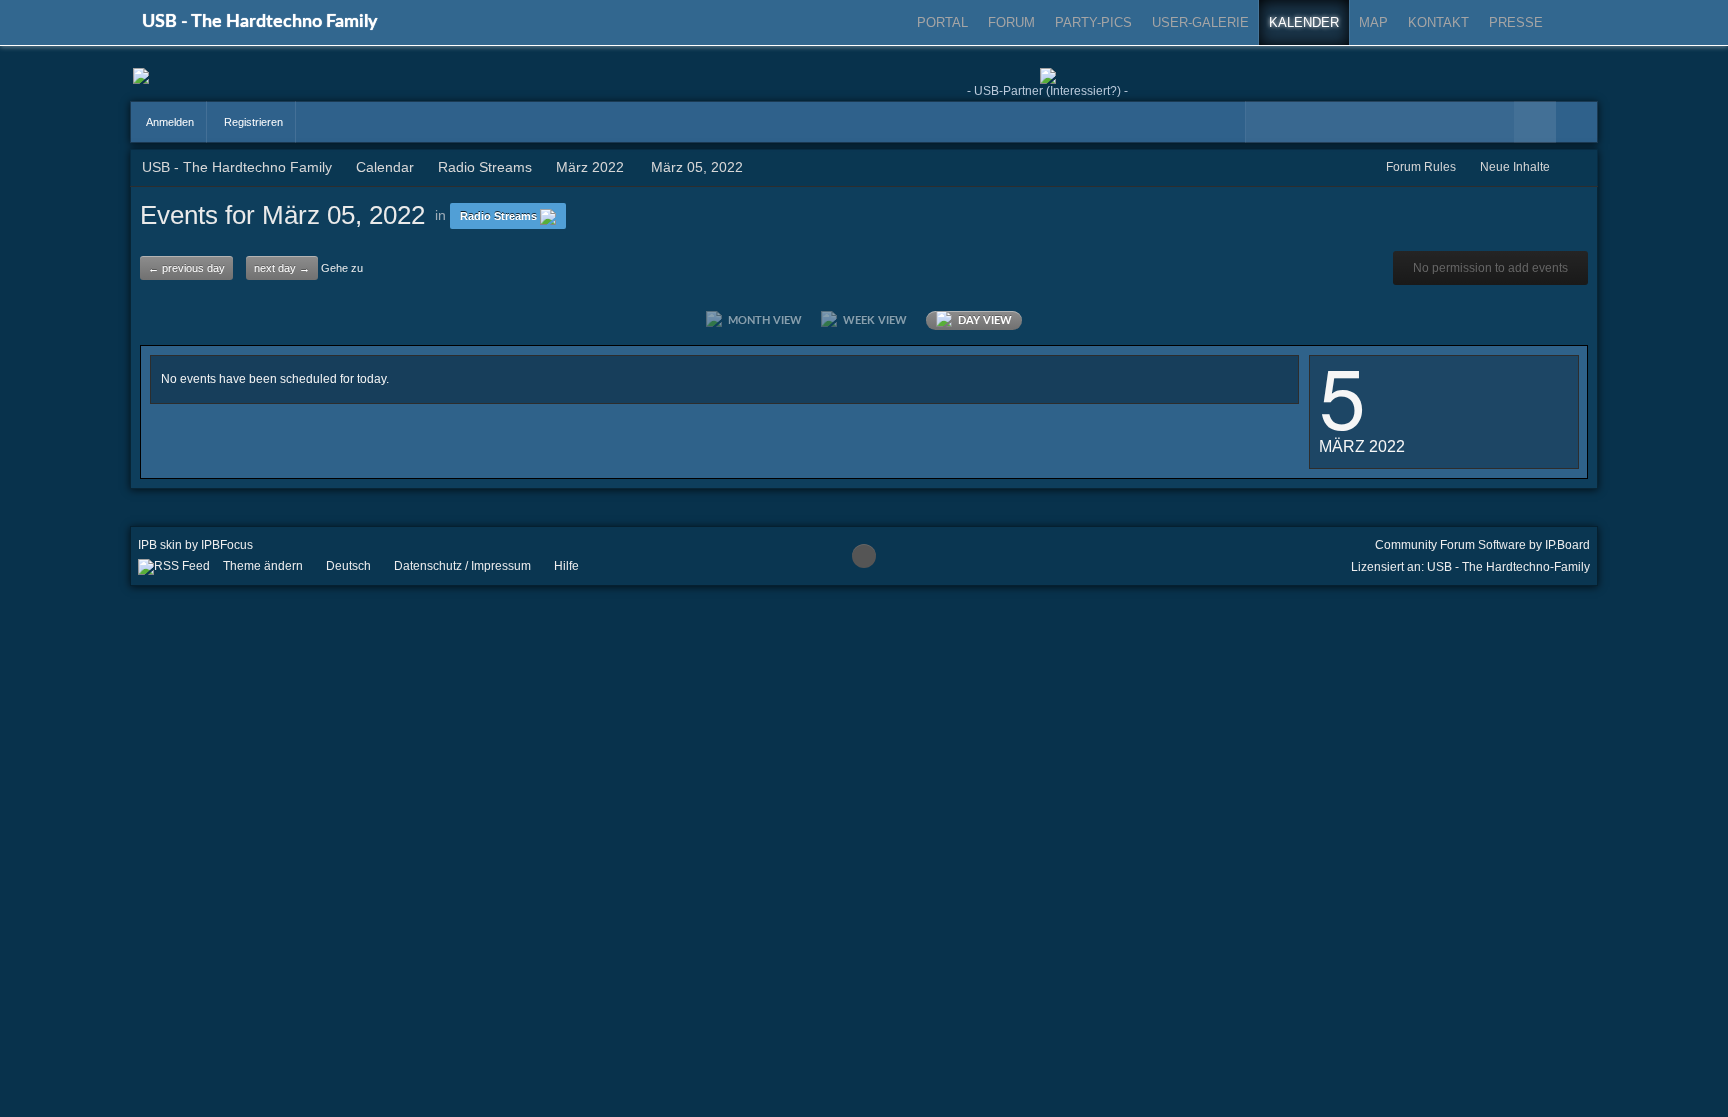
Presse (1516, 22)
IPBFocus (227, 545)
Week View (872, 320)
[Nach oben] (864, 556)
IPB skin (160, 545)
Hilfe (566, 566)
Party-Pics (1093, 22)
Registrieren (252, 122)
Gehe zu (342, 268)
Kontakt (1438, 22)
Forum (1011, 22)
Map (1373, 22)
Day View (982, 320)
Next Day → (282, 268)
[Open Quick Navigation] (1578, 167)
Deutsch (348, 566)
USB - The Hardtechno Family (260, 22)
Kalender (1304, 22)
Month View (762, 320)
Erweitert (1577, 122)
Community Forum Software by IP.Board (1482, 545)
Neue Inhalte (1515, 167)
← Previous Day (186, 268)
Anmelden (169, 122)
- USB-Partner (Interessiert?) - (1047, 91)
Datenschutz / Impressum (462, 566)
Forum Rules (1421, 167)
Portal (942, 22)
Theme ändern (263, 566)
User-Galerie (1200, 22)
